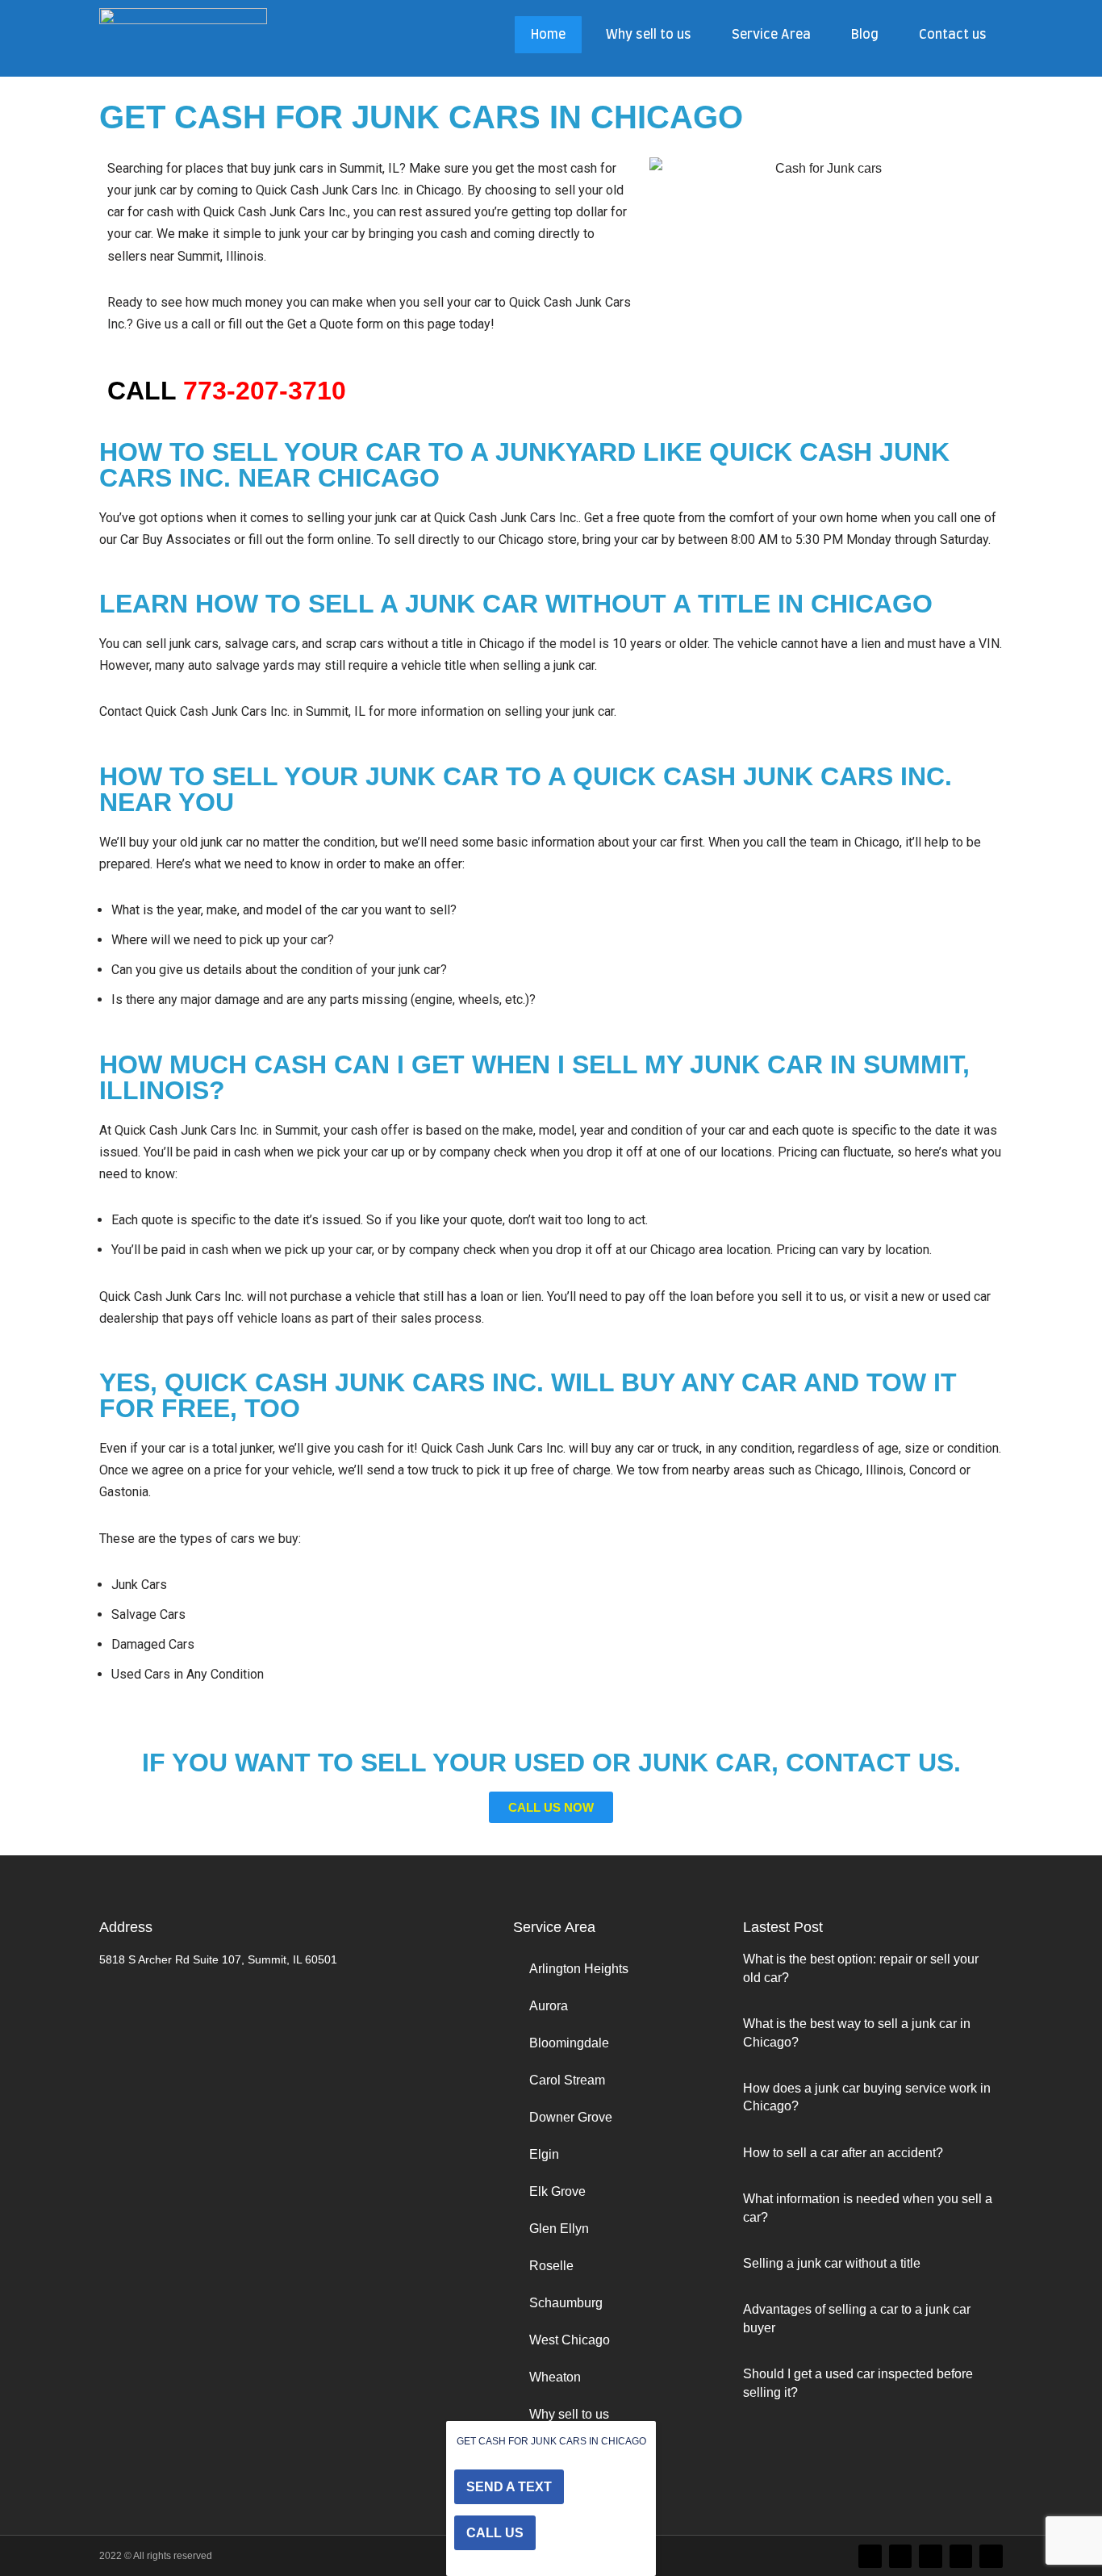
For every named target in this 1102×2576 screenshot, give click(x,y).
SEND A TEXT (509, 2487)
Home (548, 35)
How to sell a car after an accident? (843, 2153)
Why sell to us (649, 35)
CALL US (495, 2533)
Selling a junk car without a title (832, 2263)
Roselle (551, 2266)
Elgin (544, 2154)
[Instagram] (931, 2556)
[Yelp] (991, 2556)
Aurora (549, 2006)
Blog (865, 35)
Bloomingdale (569, 2043)
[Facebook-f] (901, 2556)
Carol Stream (567, 2080)
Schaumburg (566, 2303)
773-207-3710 (265, 391)
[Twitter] (870, 2556)
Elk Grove (557, 2191)
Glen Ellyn (559, 2229)
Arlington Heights (579, 1969)
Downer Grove (571, 2117)
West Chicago (570, 2340)
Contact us (953, 35)
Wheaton (555, 2377)
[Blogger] (961, 2556)
